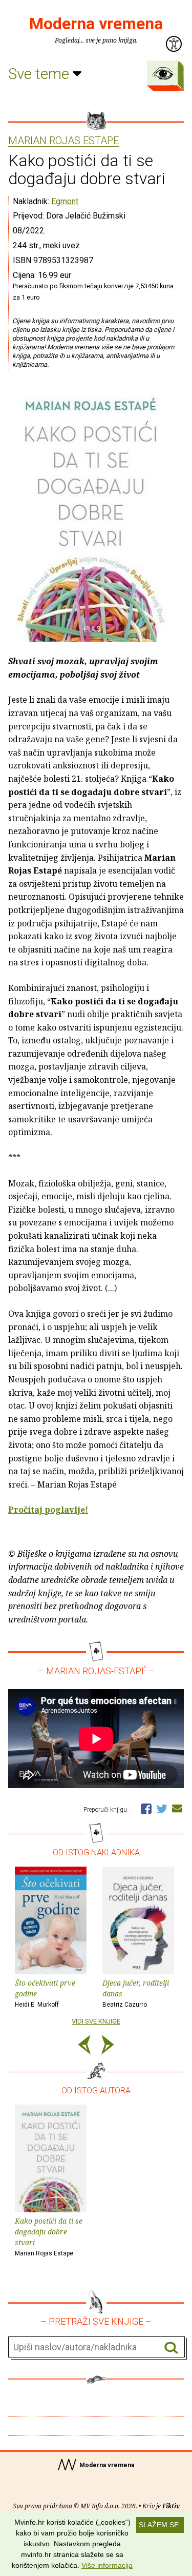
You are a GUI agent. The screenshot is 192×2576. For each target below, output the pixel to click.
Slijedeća (108, 2046)
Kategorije (163, 73)
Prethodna (84, 2046)
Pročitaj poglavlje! (48, 1510)
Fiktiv (171, 2506)
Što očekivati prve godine (45, 1993)
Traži (171, 2347)
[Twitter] (162, 1808)
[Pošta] (177, 1808)
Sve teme (40, 74)
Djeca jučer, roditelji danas (136, 1993)
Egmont (65, 201)
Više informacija (107, 2565)
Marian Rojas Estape (63, 141)
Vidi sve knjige (96, 2021)
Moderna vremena (96, 24)
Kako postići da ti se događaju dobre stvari (49, 2236)
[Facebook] (146, 1808)
